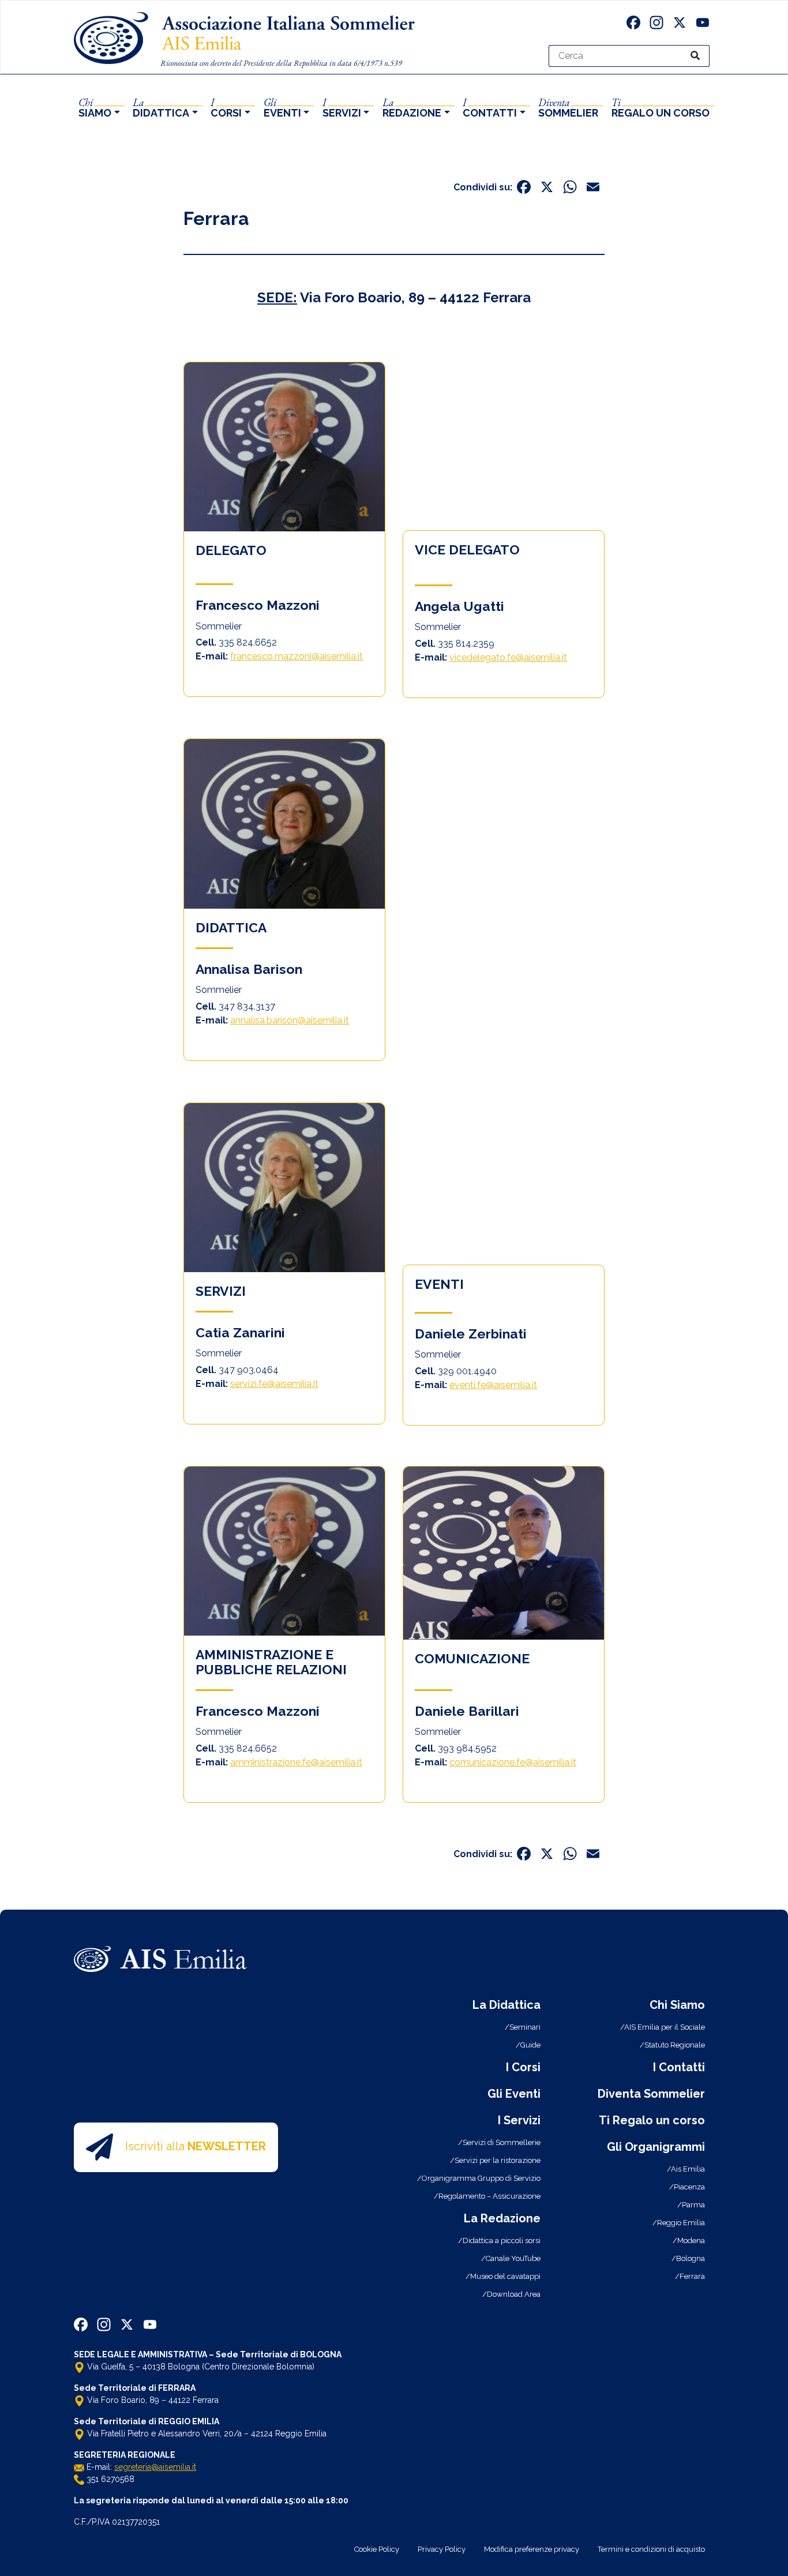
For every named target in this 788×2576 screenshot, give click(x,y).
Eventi (282, 107)
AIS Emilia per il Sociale (665, 2027)
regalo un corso (661, 107)
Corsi (226, 107)
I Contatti (679, 2067)
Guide (530, 2045)
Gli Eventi (514, 2094)
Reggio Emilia (681, 2223)
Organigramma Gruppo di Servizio (481, 2178)
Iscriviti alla (196, 2146)
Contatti (490, 107)
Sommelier (568, 107)
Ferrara (216, 218)
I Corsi (523, 2067)
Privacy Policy (442, 2549)
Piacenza (689, 2187)
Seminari (525, 2027)
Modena (691, 2241)
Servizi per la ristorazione (498, 2160)
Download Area (514, 2294)
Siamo (95, 107)
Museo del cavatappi (505, 2276)
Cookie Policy (377, 2549)
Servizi (342, 107)
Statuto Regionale (675, 2045)
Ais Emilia (688, 2169)
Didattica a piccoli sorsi (502, 2241)
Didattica (161, 107)
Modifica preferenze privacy (532, 2549)
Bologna (691, 2258)
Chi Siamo (677, 2005)
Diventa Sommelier (651, 2094)
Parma (693, 2205)
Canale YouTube (513, 2258)
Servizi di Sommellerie (502, 2142)
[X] (680, 24)
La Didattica (506, 2005)
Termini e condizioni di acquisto (651, 2549)
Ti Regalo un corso (652, 2120)
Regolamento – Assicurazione (489, 2196)
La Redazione (502, 2218)
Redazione (412, 107)
